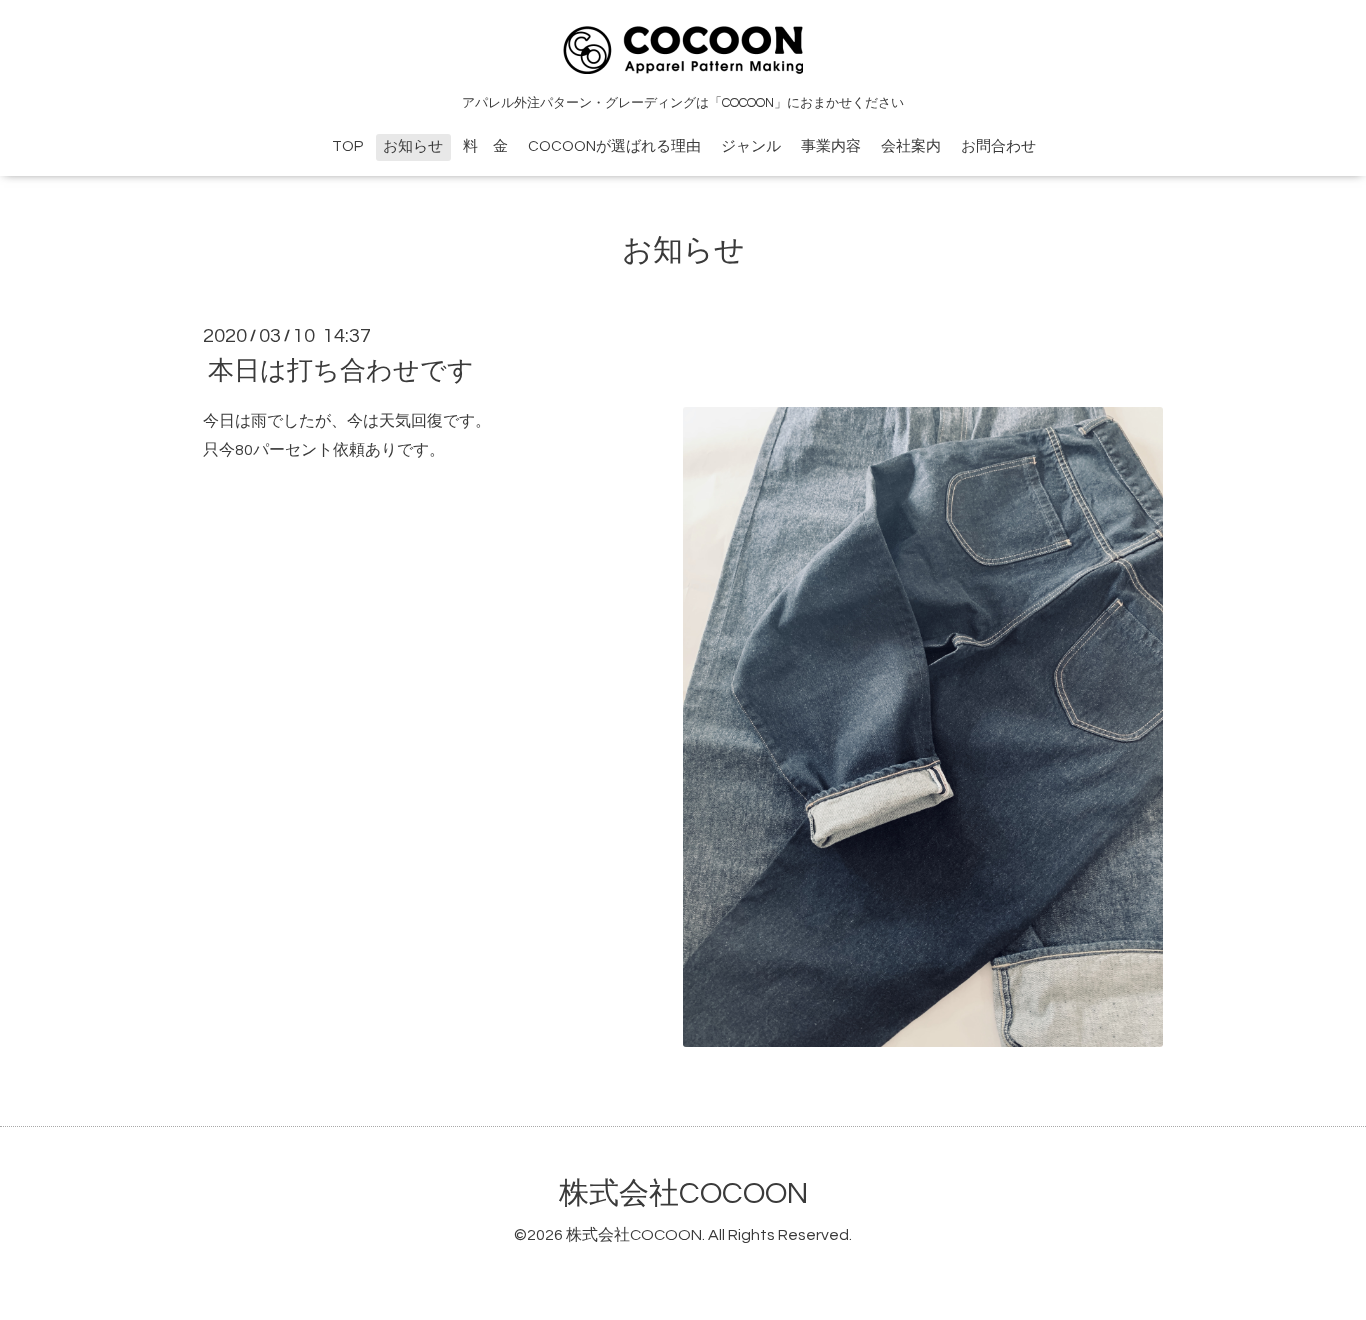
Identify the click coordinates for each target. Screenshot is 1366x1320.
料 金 (485, 146)
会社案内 (911, 146)
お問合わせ (998, 146)
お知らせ (413, 146)
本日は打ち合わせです (341, 371)
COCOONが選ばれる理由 (614, 146)
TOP (347, 146)
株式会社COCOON (683, 1193)
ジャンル (751, 146)
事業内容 (831, 146)
